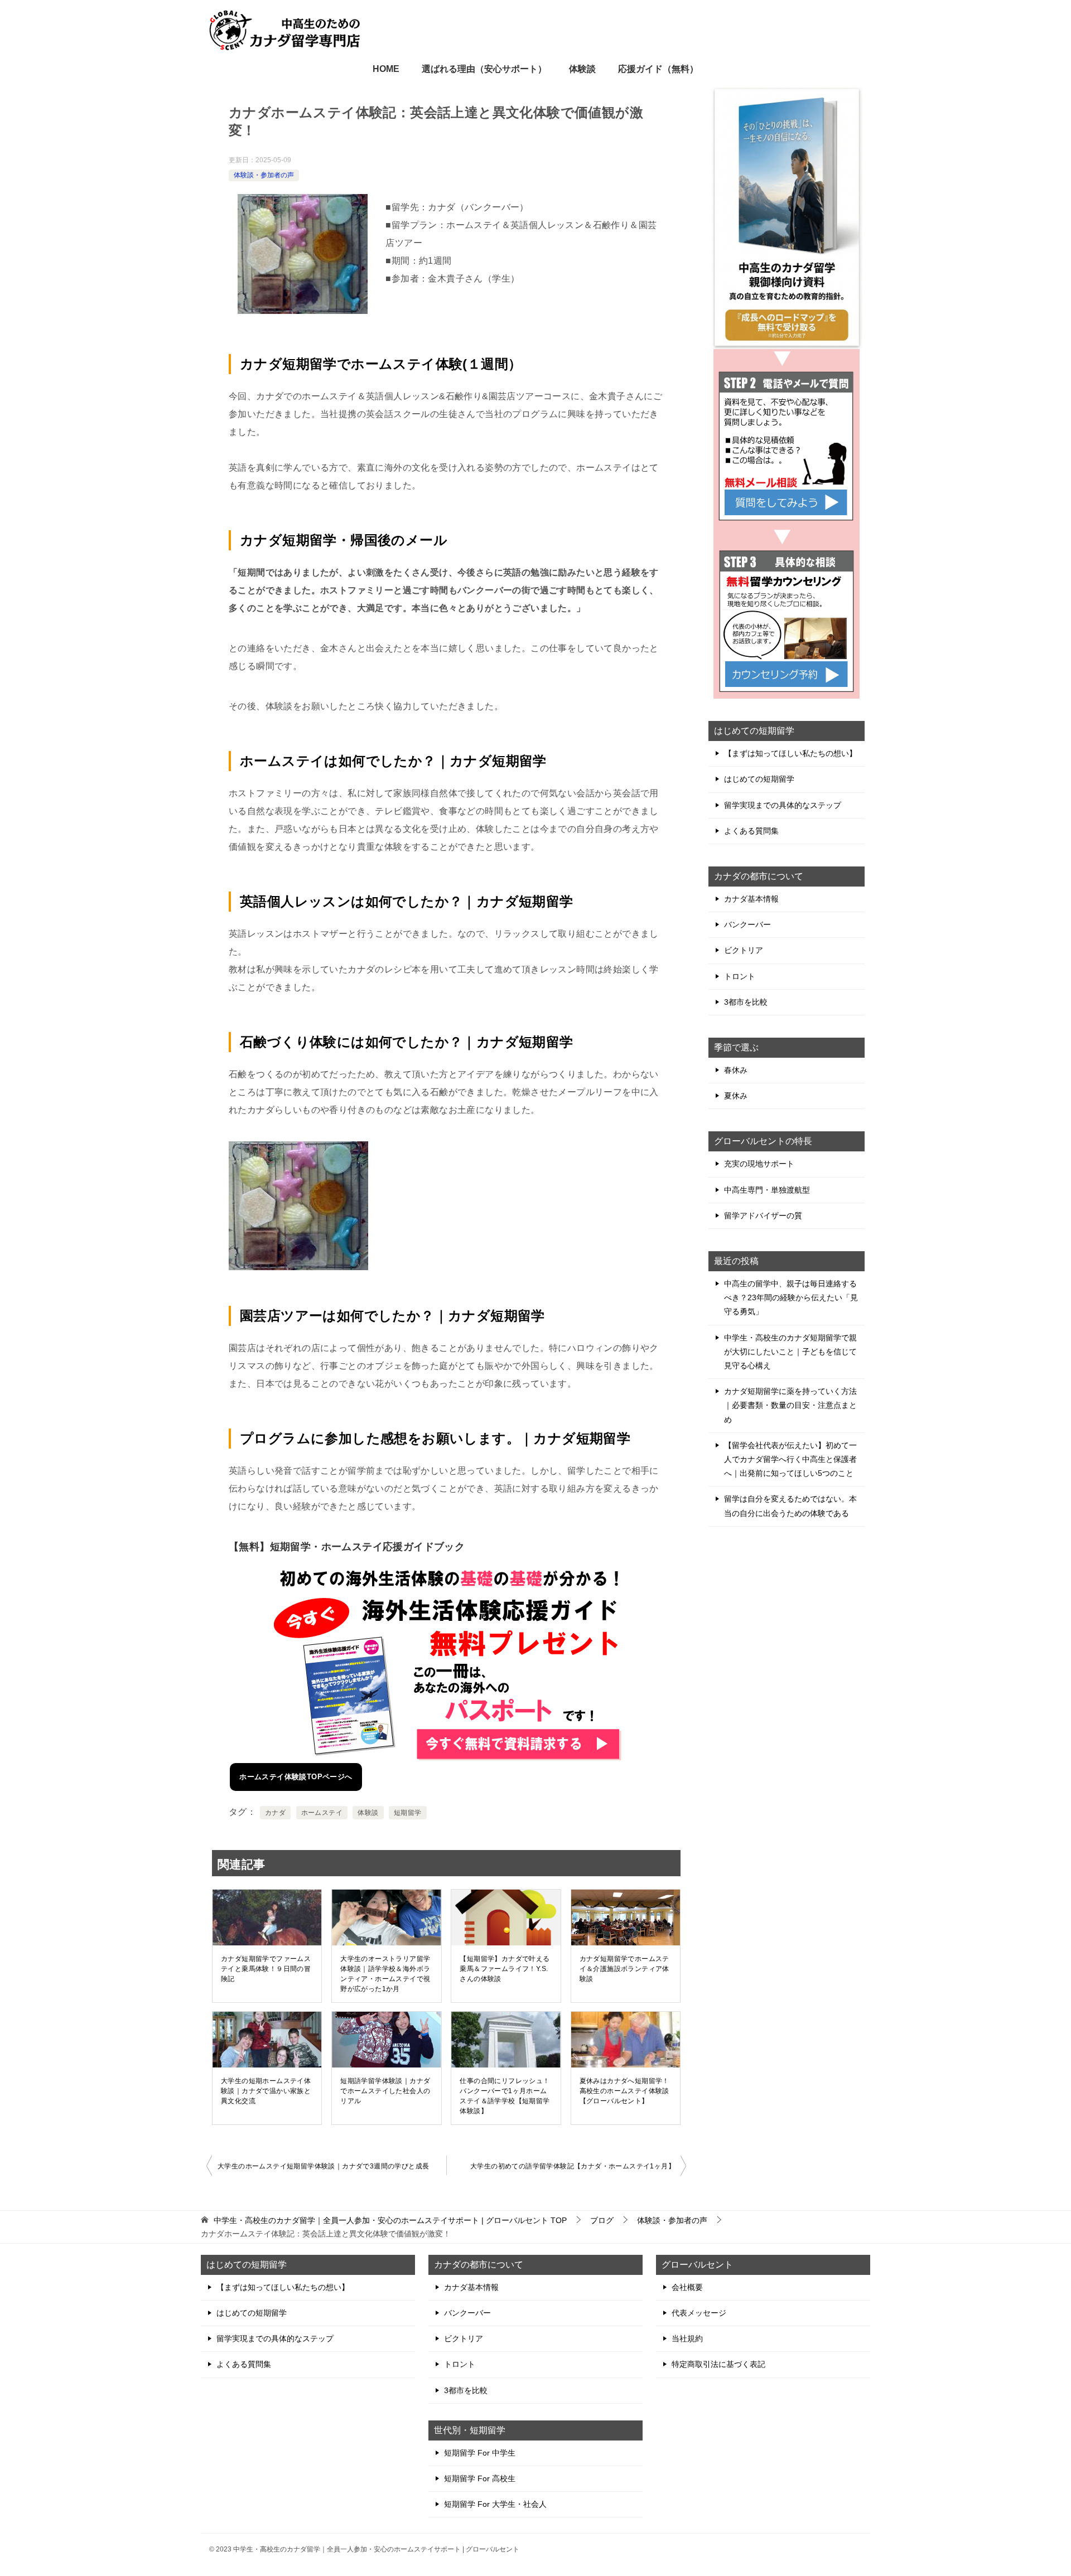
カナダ (275, 1813)
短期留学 (408, 1813)
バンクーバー (747, 924)
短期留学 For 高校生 (480, 2478)
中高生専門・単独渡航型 (767, 1190)
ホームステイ (322, 1813)
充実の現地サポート (759, 1164)
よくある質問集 (751, 831)
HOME (386, 69)
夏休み (736, 1096)
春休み (736, 1070)
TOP (390, 2220)
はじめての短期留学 (759, 779)
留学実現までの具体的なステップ (783, 805)
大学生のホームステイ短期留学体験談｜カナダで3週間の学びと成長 (323, 2166)
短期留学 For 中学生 (480, 2453)
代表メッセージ (699, 2313)
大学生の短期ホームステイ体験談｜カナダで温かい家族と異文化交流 (266, 2091)
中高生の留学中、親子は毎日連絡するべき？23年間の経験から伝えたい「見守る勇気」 (791, 1297)
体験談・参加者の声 (264, 175)
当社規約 (687, 2338)
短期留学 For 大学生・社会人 (495, 2504)
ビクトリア (744, 950)
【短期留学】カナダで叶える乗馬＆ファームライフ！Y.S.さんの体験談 (505, 1969)
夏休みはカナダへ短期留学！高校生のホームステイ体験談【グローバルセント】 (624, 2091)
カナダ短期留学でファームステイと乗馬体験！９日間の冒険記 (266, 1969)
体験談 (582, 69)
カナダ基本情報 (751, 899)
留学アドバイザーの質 (763, 1216)
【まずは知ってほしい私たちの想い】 (790, 753)
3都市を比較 (746, 1002)
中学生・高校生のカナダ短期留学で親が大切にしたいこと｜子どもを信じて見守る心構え (790, 1352)
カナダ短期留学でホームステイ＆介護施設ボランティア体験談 (624, 1969)
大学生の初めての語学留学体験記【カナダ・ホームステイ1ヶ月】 (573, 2166)
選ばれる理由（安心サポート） (484, 69)
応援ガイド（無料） (658, 69)
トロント (740, 976)
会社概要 (687, 2287)
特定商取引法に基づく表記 (718, 2364)
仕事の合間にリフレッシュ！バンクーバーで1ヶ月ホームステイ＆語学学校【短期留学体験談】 (505, 2096)
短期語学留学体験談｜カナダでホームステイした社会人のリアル (385, 2091)
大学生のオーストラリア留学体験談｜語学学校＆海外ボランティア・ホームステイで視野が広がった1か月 (385, 1974)
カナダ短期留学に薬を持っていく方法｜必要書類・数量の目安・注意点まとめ (790, 1405)
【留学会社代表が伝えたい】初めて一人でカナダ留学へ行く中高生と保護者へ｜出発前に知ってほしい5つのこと (790, 1459)
